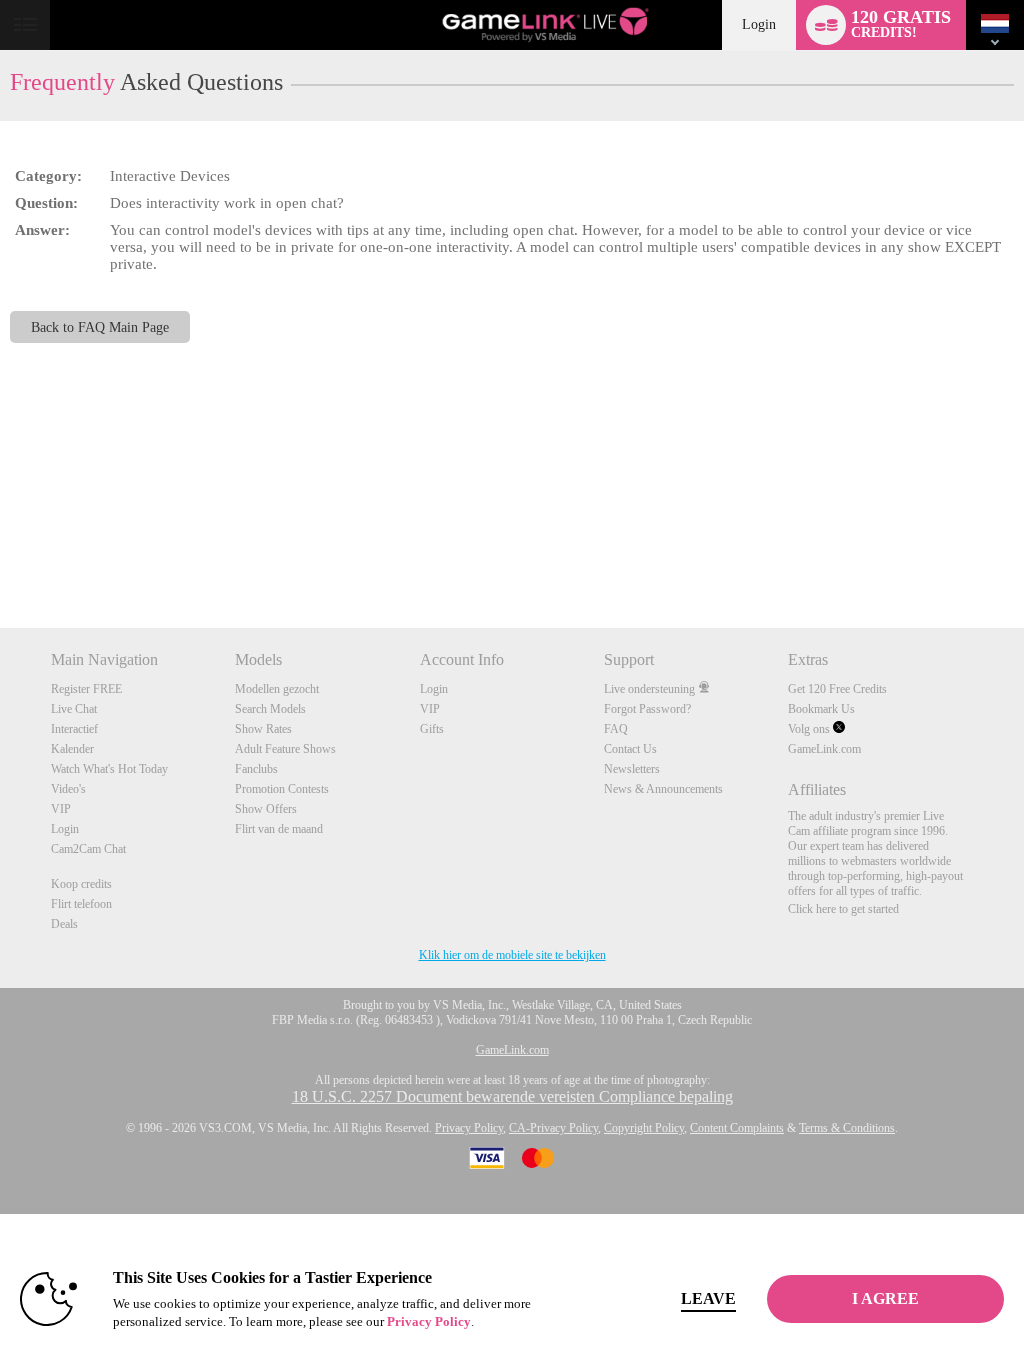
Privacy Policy (469, 1128)
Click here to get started (843, 909)
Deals (64, 924)
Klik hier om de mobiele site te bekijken (512, 955)
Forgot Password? (647, 709)
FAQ (616, 729)
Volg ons (810, 729)
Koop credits (81, 884)
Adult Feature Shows (285, 749)
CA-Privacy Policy (553, 1128)
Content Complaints (737, 1128)
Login (759, 24)
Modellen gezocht (277, 689)
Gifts (432, 729)
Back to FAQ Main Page (100, 327)
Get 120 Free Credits (837, 689)
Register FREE (86, 689)
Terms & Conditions (847, 1128)
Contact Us (630, 749)
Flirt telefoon (81, 904)
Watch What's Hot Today (109, 769)
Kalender (72, 749)
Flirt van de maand (279, 829)
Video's (68, 789)
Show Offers (266, 809)
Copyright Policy (644, 1128)
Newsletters (632, 769)
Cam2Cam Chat (88, 849)
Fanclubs (256, 769)
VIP (61, 809)
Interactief (74, 729)
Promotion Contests (282, 789)
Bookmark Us (821, 709)
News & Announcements (663, 789)
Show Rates (263, 729)
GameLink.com (824, 749)
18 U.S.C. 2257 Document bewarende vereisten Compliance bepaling (512, 1096)
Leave (708, 1298)
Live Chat (74, 709)
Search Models (270, 709)
